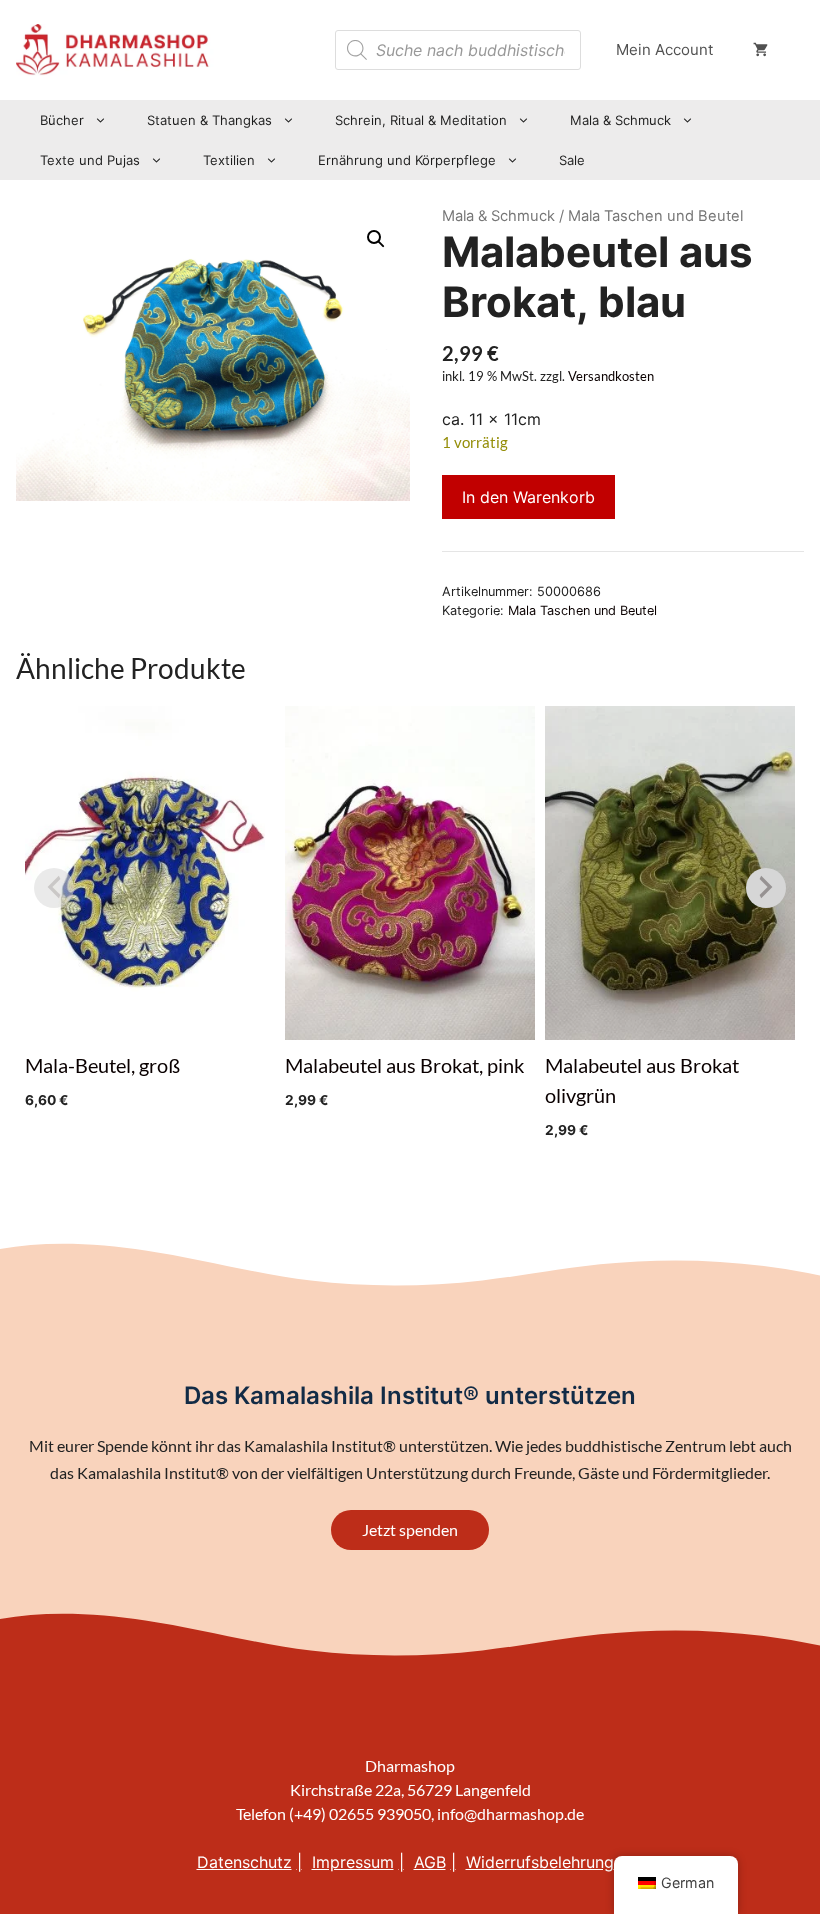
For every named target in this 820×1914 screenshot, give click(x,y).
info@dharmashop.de (510, 1813)
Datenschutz (244, 1862)
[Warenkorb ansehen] (760, 50)
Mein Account (664, 49)
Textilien (229, 160)
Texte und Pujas (90, 160)
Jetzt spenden (410, 1529)
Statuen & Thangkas (209, 120)
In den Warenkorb (528, 497)
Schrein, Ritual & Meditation (421, 120)
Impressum (353, 1862)
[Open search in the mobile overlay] (458, 50)
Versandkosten (611, 376)
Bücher (62, 120)
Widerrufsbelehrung (540, 1862)
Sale (572, 160)
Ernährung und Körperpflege (407, 160)
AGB (430, 1862)
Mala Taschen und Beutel (582, 610)
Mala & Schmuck (620, 120)
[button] (376, 239)
